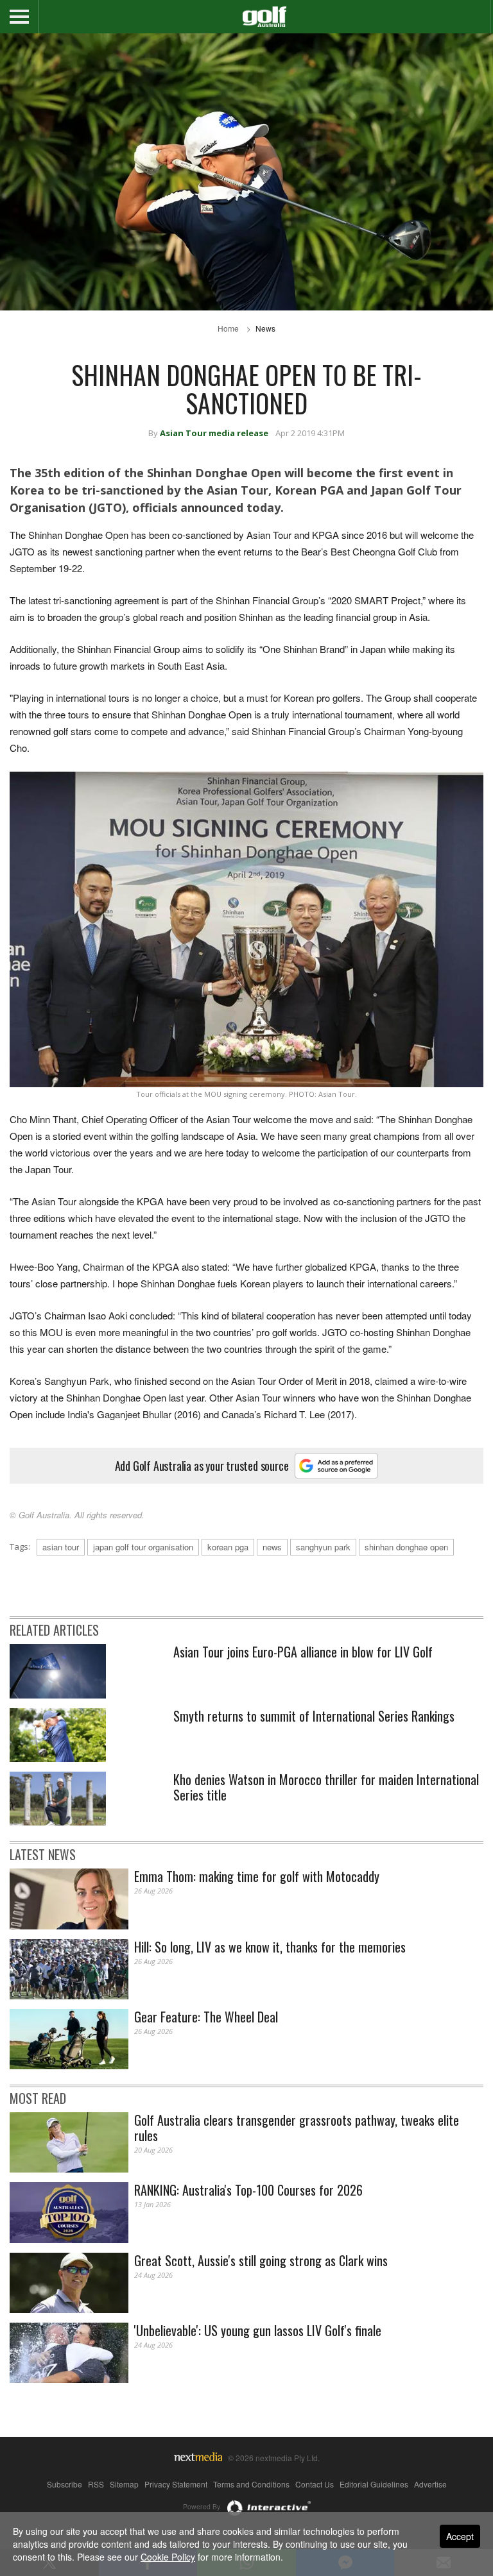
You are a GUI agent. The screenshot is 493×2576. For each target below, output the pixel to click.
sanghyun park (323, 1547)
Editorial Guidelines (374, 2484)
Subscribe (65, 2484)
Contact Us (315, 2484)
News (265, 328)
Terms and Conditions (251, 2484)
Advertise (430, 2484)
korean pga (228, 1547)
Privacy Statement (176, 2484)
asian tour (61, 1547)
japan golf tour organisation (143, 1547)
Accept (460, 2536)
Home (228, 328)
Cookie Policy (168, 2557)
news (272, 1547)
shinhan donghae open (406, 1547)
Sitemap (124, 2484)
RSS (96, 2484)
